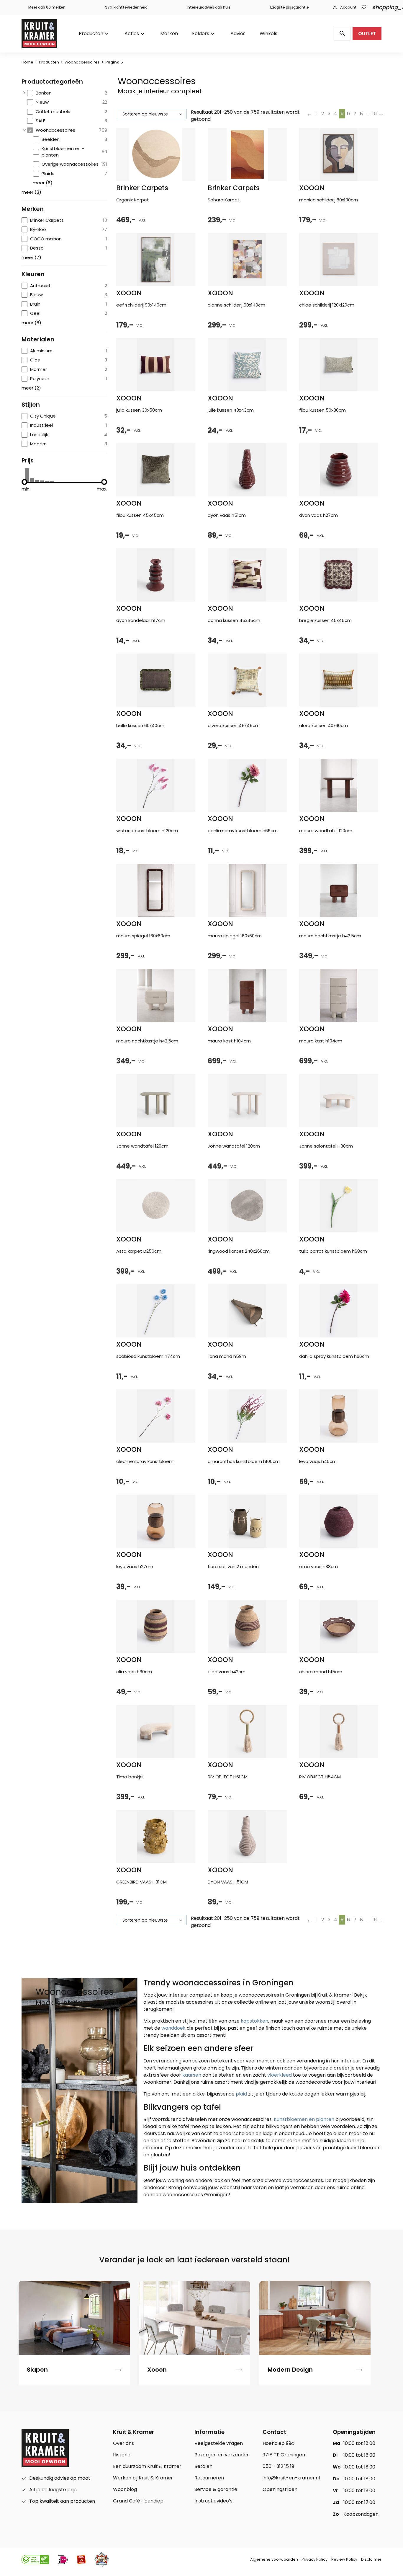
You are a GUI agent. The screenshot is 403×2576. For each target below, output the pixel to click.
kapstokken (254, 2021)
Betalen (203, 2466)
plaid (241, 2094)
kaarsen (192, 2075)
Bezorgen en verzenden (222, 2455)
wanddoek (173, 2028)
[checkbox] (67, 93)
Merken (169, 34)
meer (43, 183)
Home (27, 62)
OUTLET (367, 34)
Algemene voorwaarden (274, 2559)
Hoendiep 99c (278, 2443)
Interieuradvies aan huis (209, 7)
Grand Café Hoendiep (138, 2501)
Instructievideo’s (213, 2501)
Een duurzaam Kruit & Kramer (147, 2466)
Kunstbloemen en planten (304, 2119)
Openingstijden (280, 2489)
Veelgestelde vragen (219, 2443)
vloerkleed (280, 2075)
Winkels (268, 34)
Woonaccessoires (82, 62)
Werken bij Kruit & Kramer (143, 2478)
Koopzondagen (361, 2514)
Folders (201, 34)
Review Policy (344, 2559)
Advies (238, 34)
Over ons (123, 2443)
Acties (132, 34)
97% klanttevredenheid (126, 7)
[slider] (24, 482)
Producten (91, 34)
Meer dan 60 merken (47, 7)
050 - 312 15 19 (278, 2466)
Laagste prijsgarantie (290, 7)
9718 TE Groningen (284, 2455)
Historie (122, 2455)
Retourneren (209, 2478)
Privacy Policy (314, 2559)
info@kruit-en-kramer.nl (291, 2478)
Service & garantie (216, 2489)
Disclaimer (371, 2559)
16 (375, 114)
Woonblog (125, 2489)
